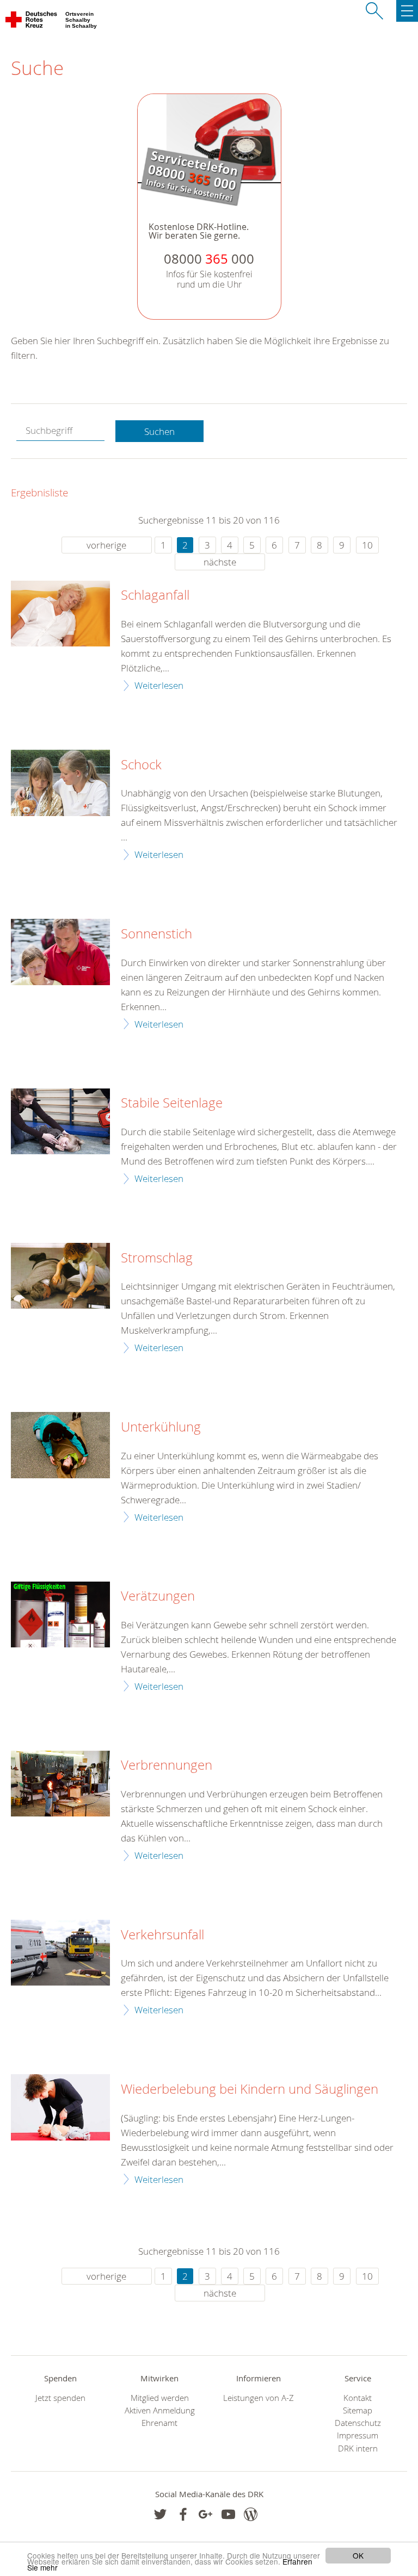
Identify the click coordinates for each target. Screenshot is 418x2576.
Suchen (159, 431)
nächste (220, 562)
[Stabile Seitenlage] (60, 1121)
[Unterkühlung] (60, 1445)
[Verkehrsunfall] (60, 1953)
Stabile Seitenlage (172, 1103)
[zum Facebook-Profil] (160, 2514)
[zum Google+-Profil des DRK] (205, 2514)
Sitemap (358, 2410)
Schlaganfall (155, 595)
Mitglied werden (160, 2398)
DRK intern (358, 2449)
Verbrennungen (167, 1765)
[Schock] (60, 783)
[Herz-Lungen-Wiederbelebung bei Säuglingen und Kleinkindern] (60, 2107)
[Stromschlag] (60, 1276)
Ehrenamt (159, 2423)
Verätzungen (158, 1596)
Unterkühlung (161, 1427)
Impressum (358, 2435)
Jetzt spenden (60, 2398)
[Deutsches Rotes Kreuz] (32, 22)
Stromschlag (157, 1258)
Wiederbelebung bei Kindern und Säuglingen (250, 2089)
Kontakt (358, 2398)
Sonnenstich (156, 934)
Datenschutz (358, 2423)
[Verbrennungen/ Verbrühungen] (60, 1784)
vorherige (106, 545)
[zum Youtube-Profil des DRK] (228, 2514)
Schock (141, 765)
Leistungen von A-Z (259, 2398)
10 (367, 545)
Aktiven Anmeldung (160, 2410)
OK (358, 2555)
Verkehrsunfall (162, 1935)
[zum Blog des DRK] (251, 2514)
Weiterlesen (159, 685)
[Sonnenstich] (60, 952)
